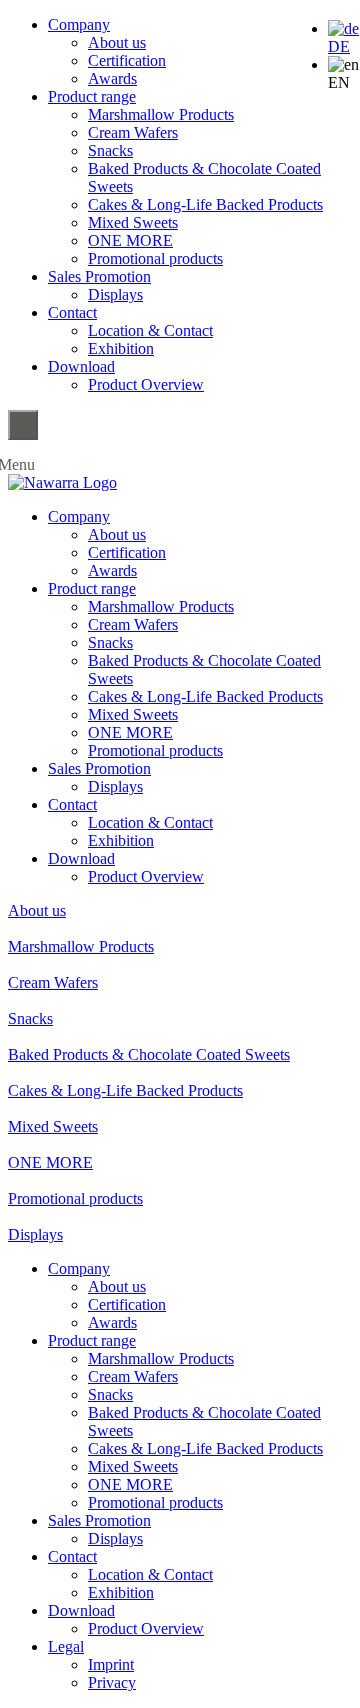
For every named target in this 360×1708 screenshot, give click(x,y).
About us (117, 42)
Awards (112, 78)
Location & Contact (150, 330)
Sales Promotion (99, 276)
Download (81, 366)
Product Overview (146, 384)
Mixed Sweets (133, 222)
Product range (92, 96)
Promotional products (155, 258)
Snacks (110, 150)
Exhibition (121, 348)
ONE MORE (130, 240)
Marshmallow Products (161, 114)
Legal (66, 1646)
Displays (115, 294)
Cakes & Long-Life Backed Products (205, 204)
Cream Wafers (133, 132)
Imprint (111, 1664)
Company (79, 24)
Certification (127, 60)
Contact (72, 312)
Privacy (112, 1682)
